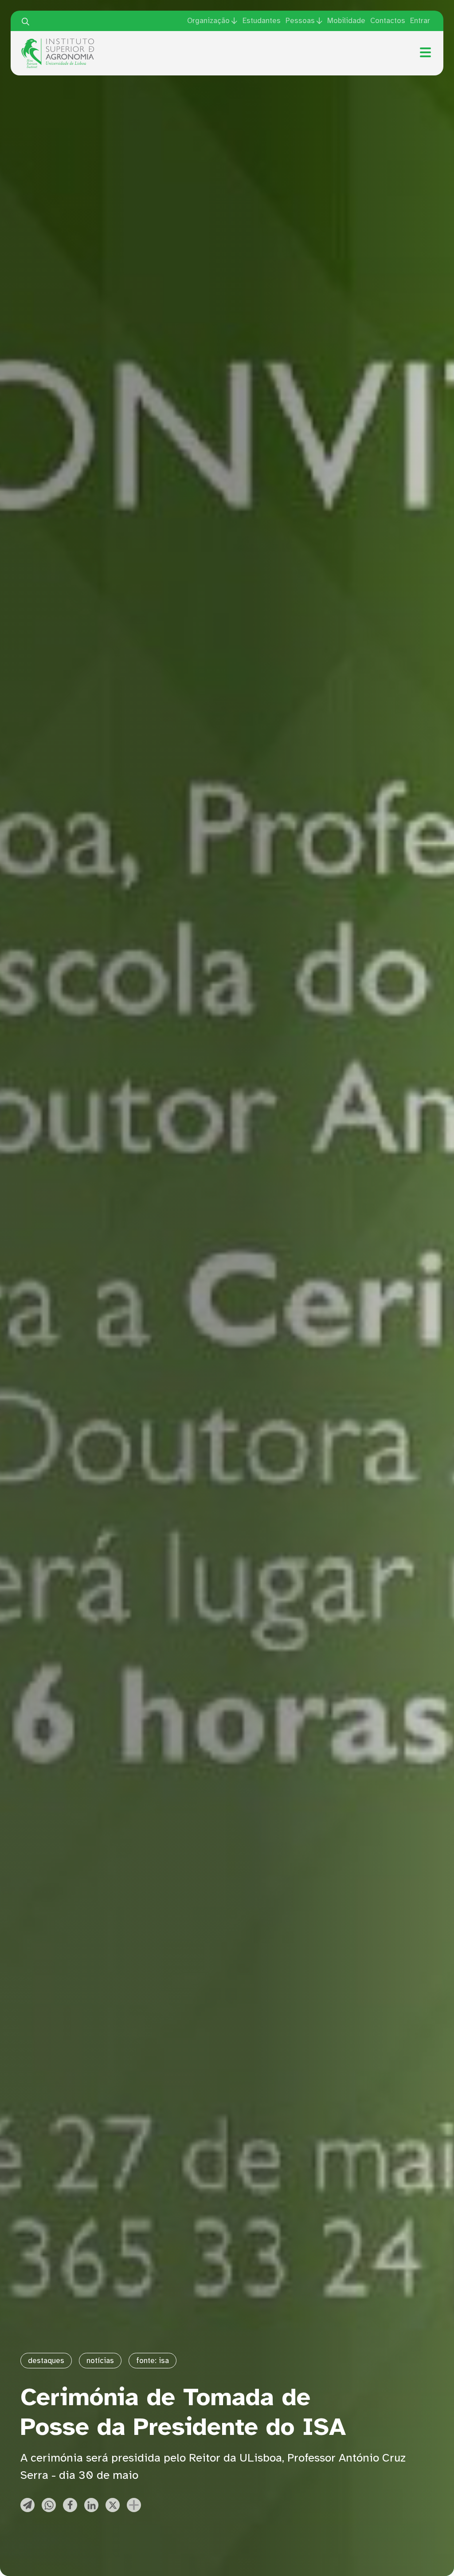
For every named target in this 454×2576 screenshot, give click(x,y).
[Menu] (425, 52)
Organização (208, 21)
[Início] (58, 42)
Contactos (388, 21)
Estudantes (262, 21)
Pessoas (300, 21)
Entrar (420, 21)
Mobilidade (346, 21)
